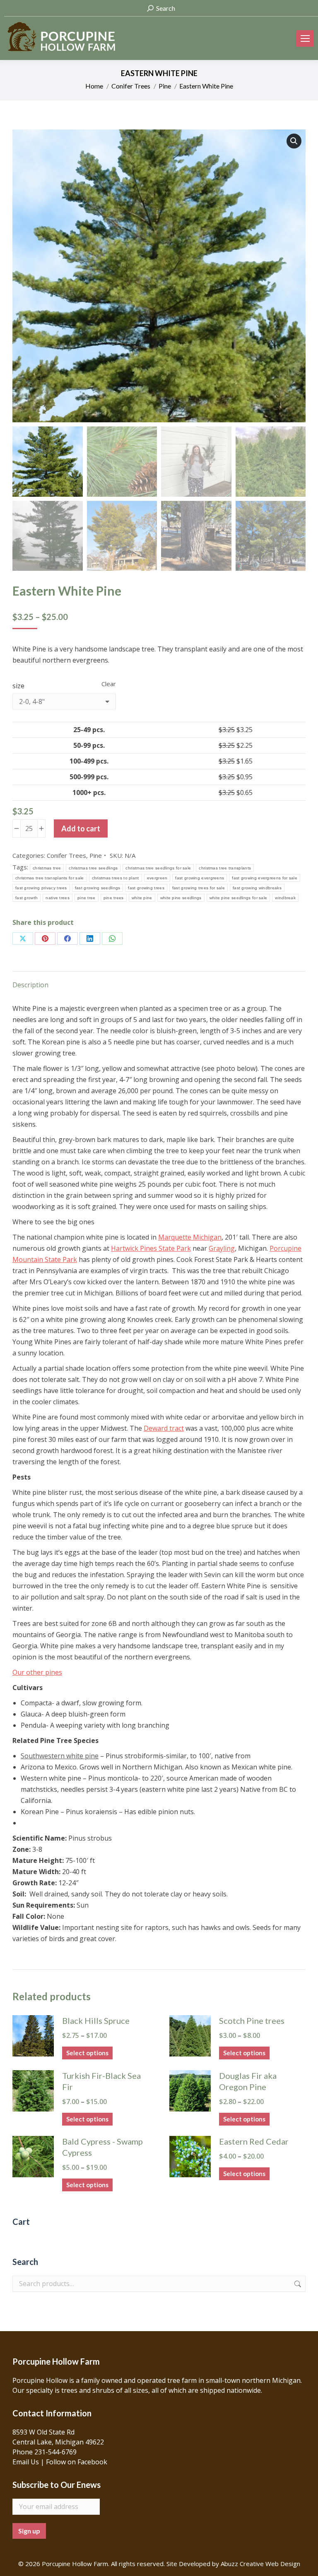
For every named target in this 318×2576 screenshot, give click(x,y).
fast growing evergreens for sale (265, 878)
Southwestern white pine (60, 1756)
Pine (96, 855)
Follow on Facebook (77, 2462)
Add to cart (81, 828)
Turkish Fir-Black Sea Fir (101, 2081)
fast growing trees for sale (199, 888)
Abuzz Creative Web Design (260, 2564)
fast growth (26, 898)
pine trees (114, 898)
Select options (87, 2053)
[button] (294, 141)
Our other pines (37, 1672)
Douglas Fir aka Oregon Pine (248, 2081)
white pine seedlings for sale (238, 898)
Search (297, 2284)
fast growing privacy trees (41, 888)
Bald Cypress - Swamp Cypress (102, 2147)
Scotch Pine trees (252, 2021)
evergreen (157, 878)
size (18, 686)
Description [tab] (30, 985)
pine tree (87, 898)
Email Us (26, 2462)
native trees (58, 898)
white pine (142, 898)
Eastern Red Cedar (254, 2141)
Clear (109, 684)
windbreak (285, 898)
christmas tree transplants (225, 868)
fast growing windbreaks (257, 888)
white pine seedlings (181, 898)
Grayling (222, 1248)
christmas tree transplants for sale (50, 878)
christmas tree (47, 868)
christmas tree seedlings (93, 868)
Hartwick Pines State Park (151, 1248)
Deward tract (164, 1428)
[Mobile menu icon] (305, 38)
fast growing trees (146, 888)
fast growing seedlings (98, 888)
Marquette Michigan (190, 1237)
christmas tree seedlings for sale (158, 868)
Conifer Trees (66, 855)
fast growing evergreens (200, 878)
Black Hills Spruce (96, 2021)
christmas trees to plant (116, 878)
